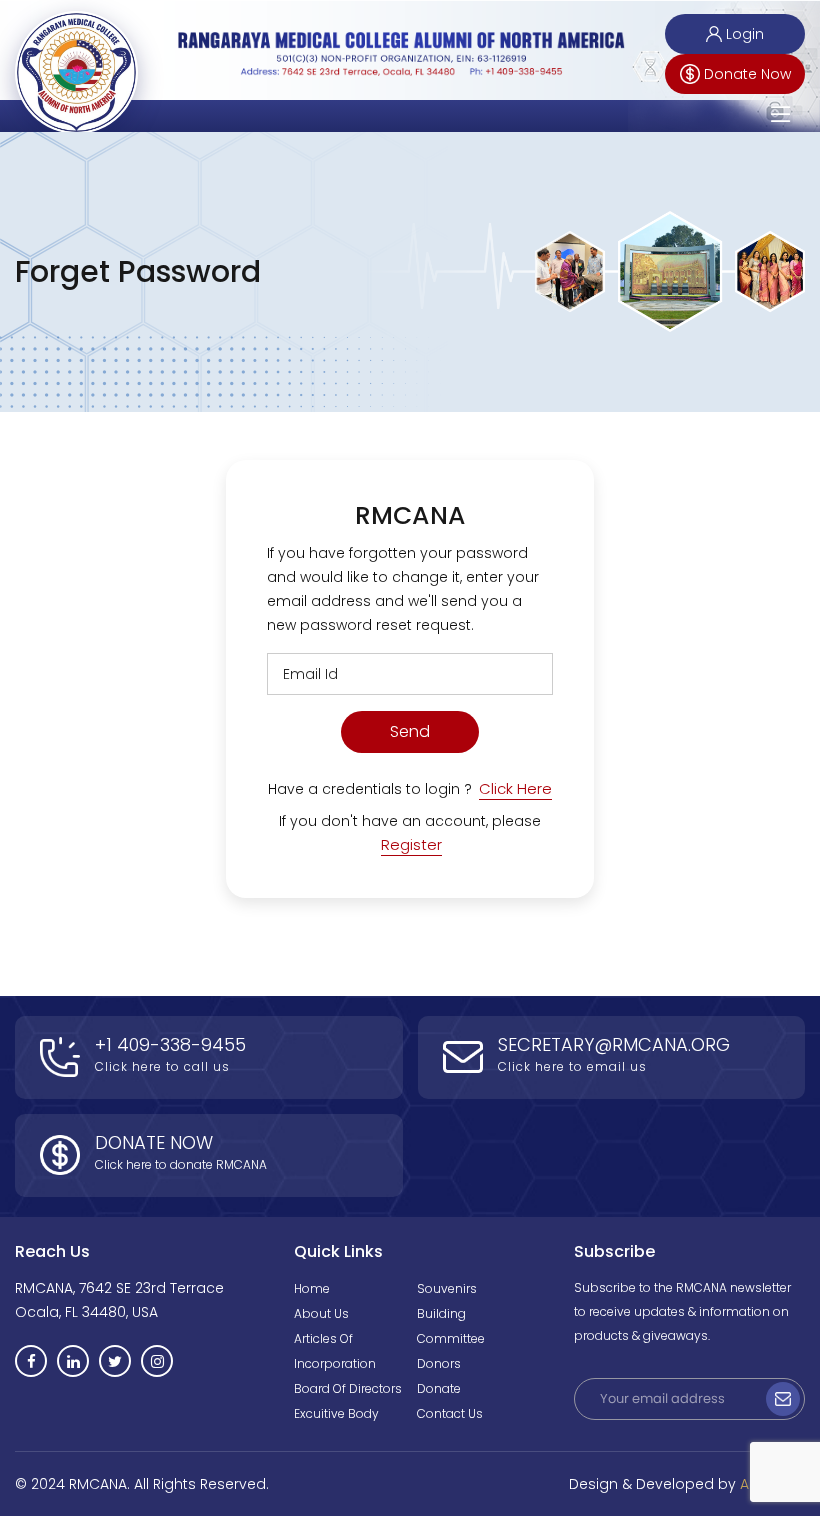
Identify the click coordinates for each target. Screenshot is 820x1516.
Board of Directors (348, 1388)
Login (745, 34)
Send (410, 731)
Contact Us (450, 1413)
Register (411, 844)
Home (312, 1288)
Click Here (515, 788)
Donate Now (747, 74)
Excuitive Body (336, 1413)
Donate (439, 1388)
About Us (321, 1313)
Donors (439, 1363)
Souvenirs (447, 1288)
